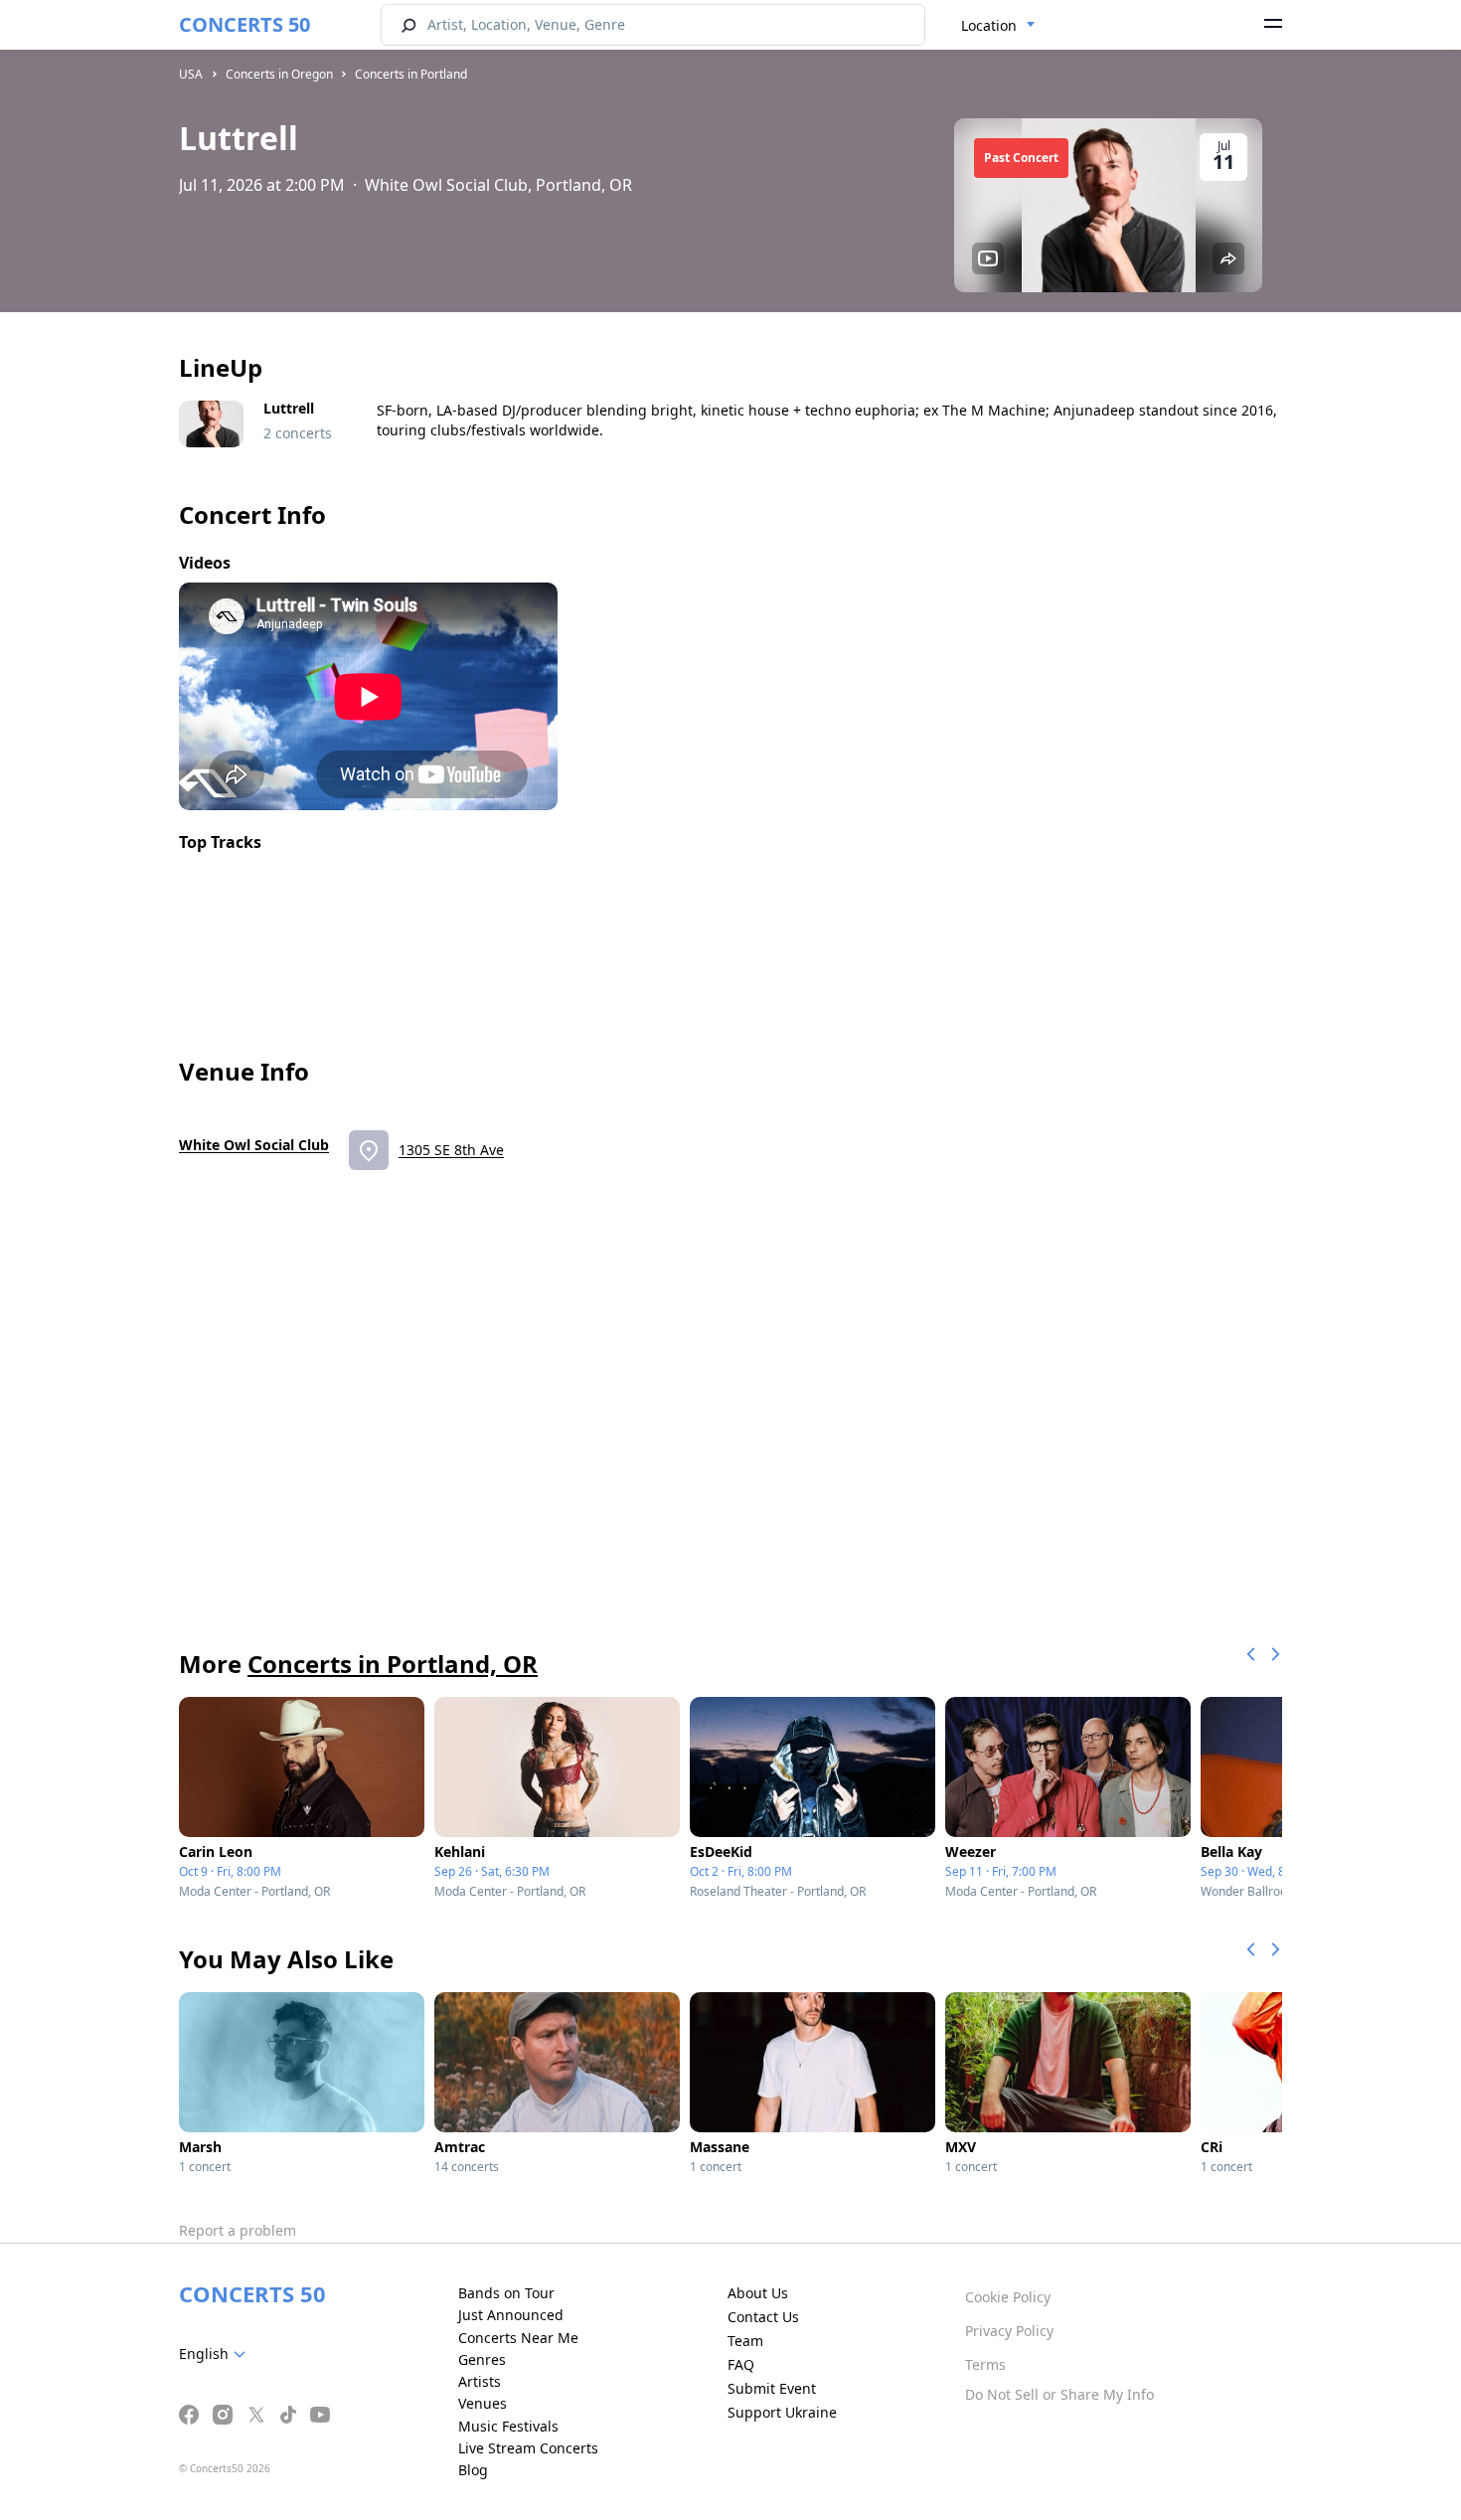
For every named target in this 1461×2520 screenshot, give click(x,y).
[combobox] (998, 26)
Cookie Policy (1008, 2297)
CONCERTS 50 (244, 24)
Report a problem (238, 2230)
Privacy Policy (1009, 2331)
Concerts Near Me (518, 2338)
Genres (482, 2359)
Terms (985, 2364)
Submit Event (772, 2388)
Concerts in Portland (411, 74)
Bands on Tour (506, 2293)
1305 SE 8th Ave (451, 1150)
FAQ (741, 2364)
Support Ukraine (782, 2412)
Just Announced (511, 2315)
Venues (483, 2403)
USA (191, 74)
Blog (473, 2470)
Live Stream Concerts (528, 2448)
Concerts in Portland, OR (393, 1664)
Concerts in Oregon (279, 74)
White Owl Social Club (254, 1145)
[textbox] (216, 2354)
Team (745, 2341)
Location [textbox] (989, 25)
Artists (480, 2381)
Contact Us (763, 2317)
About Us (758, 2293)
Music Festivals (508, 2426)
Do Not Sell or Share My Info (1059, 2394)
